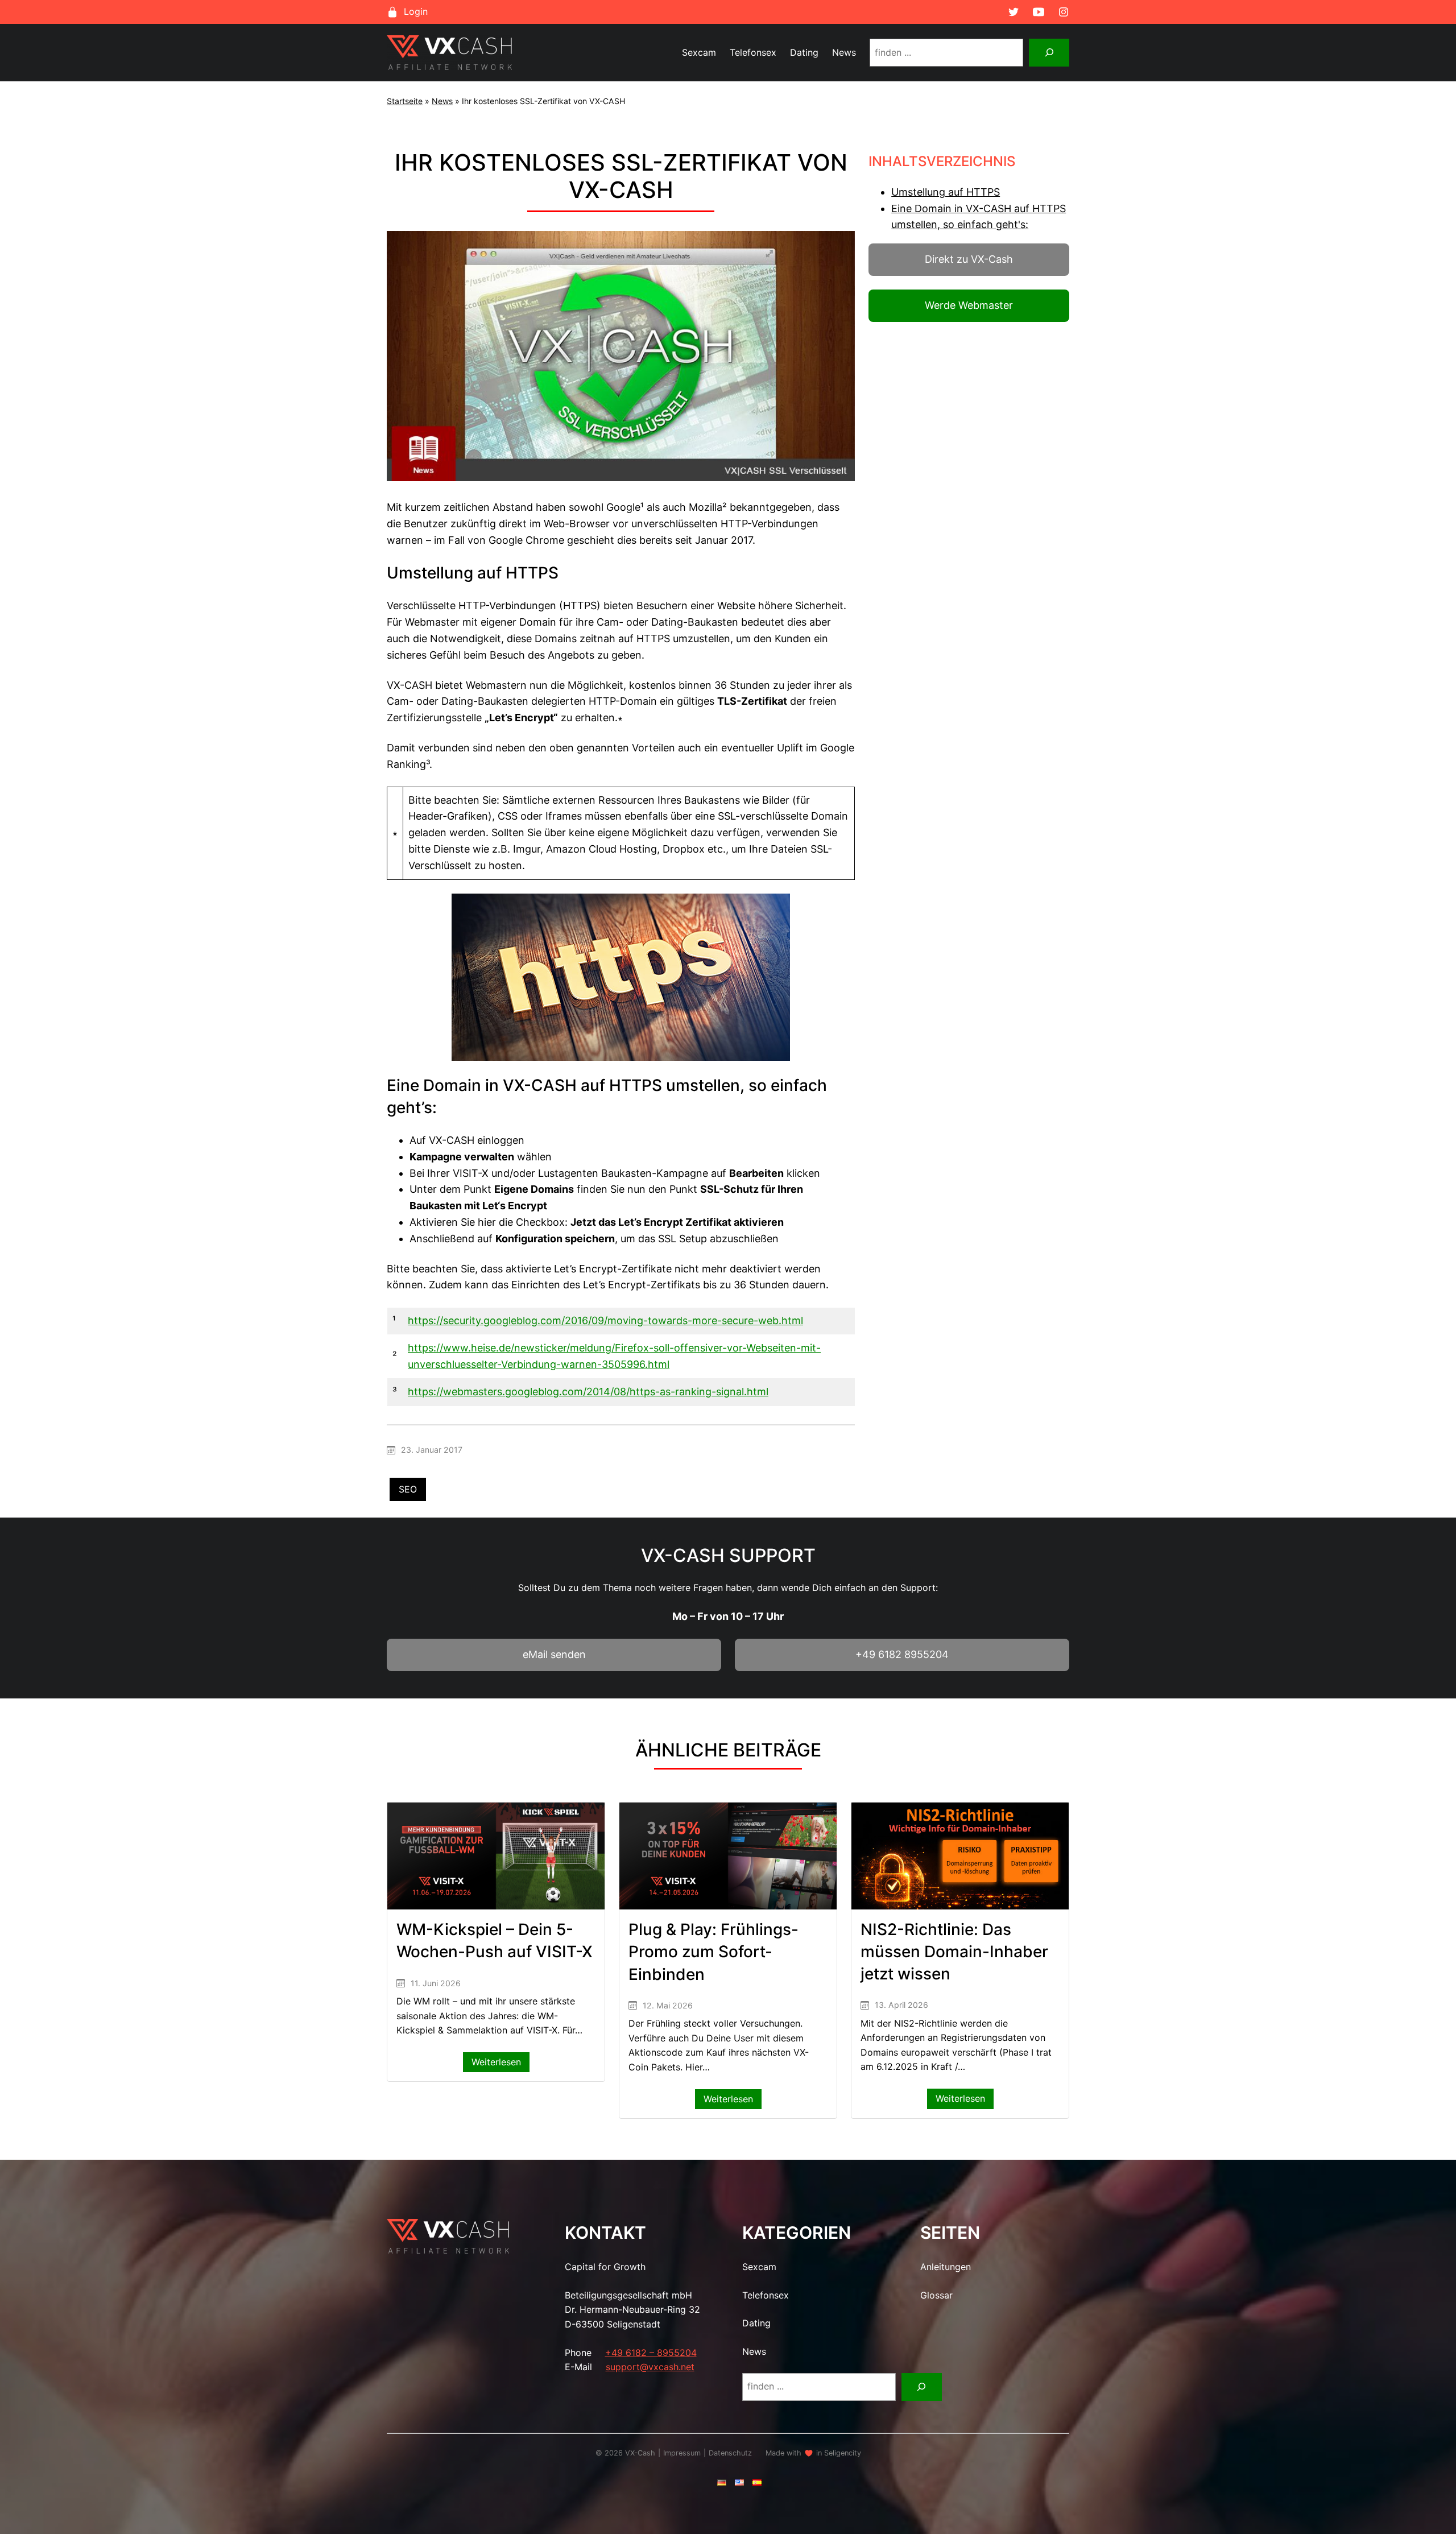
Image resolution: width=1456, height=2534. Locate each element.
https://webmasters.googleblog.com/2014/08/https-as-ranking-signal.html (588, 1392)
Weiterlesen (500, 2064)
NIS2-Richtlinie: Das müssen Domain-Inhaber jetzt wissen (954, 1952)
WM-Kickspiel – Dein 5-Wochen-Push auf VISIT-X (495, 1940)
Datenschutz (730, 2453)
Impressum (682, 2453)
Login (416, 11)
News (442, 101)
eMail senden (554, 1654)
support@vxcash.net (650, 2367)
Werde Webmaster (969, 305)
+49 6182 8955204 (902, 1654)
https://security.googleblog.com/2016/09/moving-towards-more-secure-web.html (605, 1320)
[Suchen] (1049, 53)
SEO (408, 1489)
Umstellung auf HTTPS (946, 192)
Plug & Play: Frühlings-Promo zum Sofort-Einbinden (713, 1952)
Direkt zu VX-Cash (969, 259)
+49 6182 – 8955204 (651, 2353)
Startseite (405, 101)
